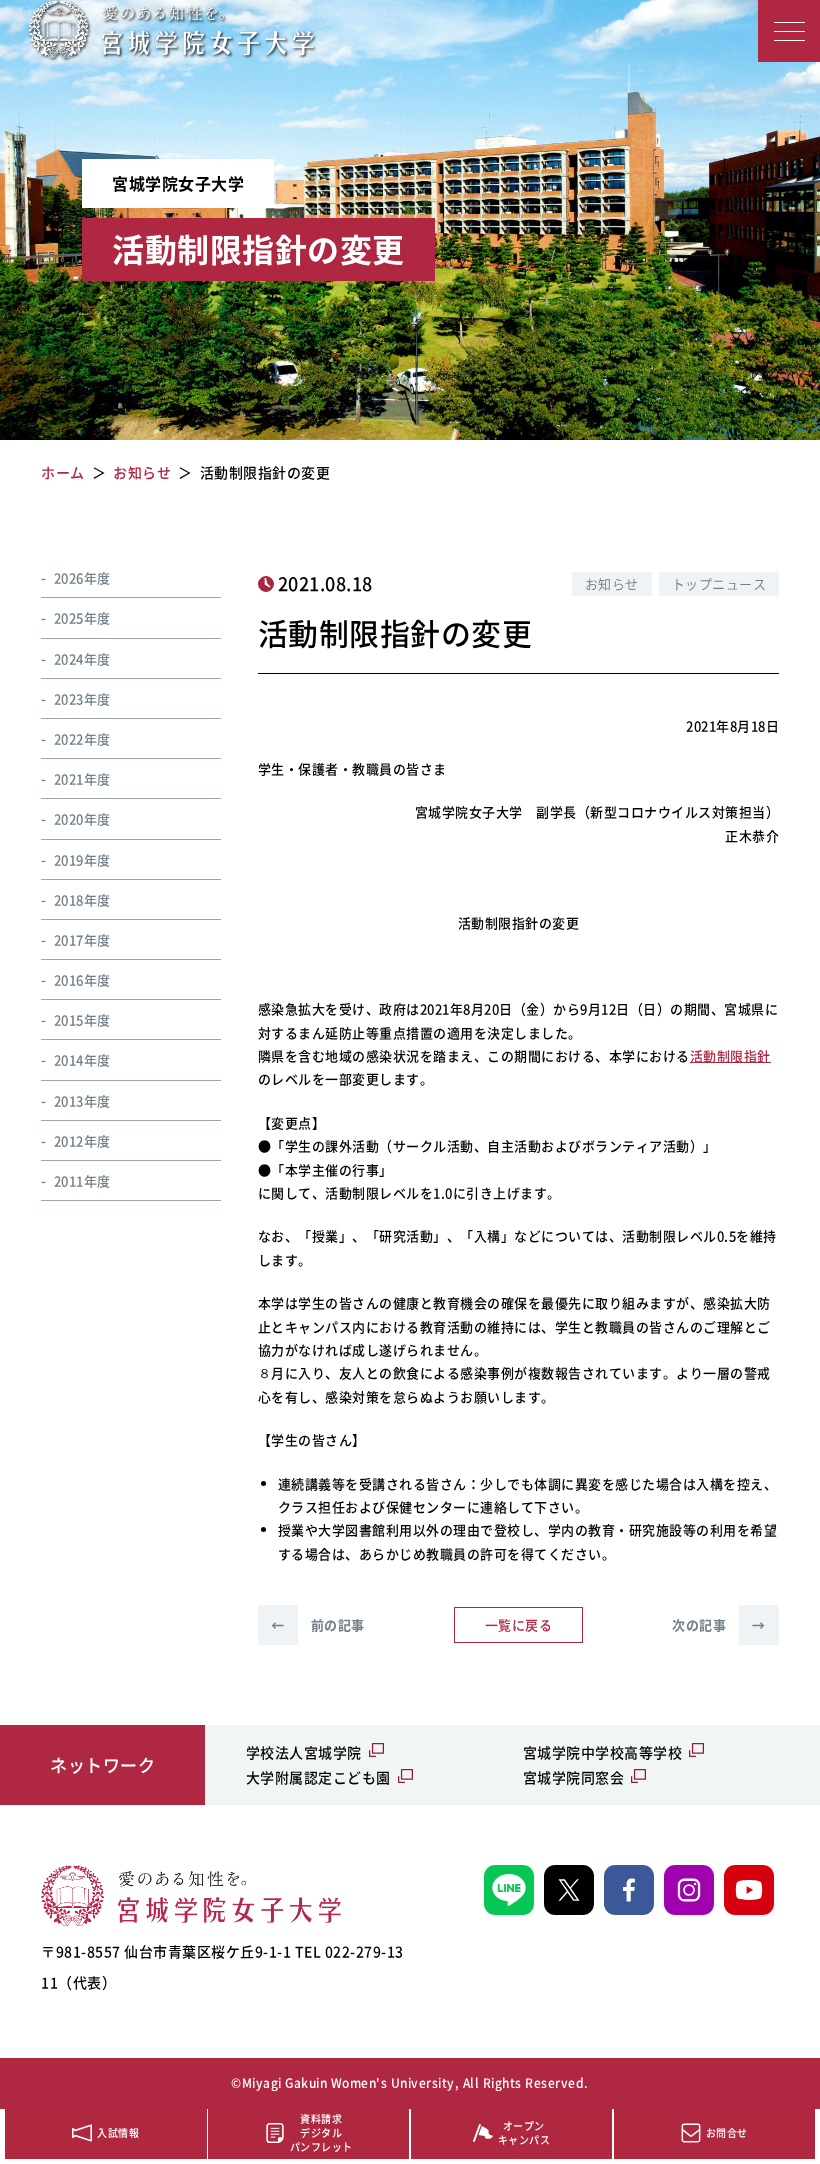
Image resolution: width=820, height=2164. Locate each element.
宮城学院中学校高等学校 (603, 1752)
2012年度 (82, 1140)
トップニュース (719, 583)
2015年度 (82, 1019)
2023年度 (82, 698)
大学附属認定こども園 (318, 1777)
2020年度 (82, 818)
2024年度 (82, 658)
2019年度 (82, 859)
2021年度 (82, 778)
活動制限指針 (730, 1055)
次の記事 (719, 1624)
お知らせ (612, 583)
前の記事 (318, 1624)
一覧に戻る (519, 1624)
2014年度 (82, 1059)
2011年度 (82, 1180)
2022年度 (82, 738)
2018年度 (82, 899)
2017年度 (82, 939)
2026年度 (82, 577)
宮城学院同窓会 (574, 1777)
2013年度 (82, 1100)
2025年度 (82, 617)
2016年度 (82, 979)
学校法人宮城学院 (304, 1752)
